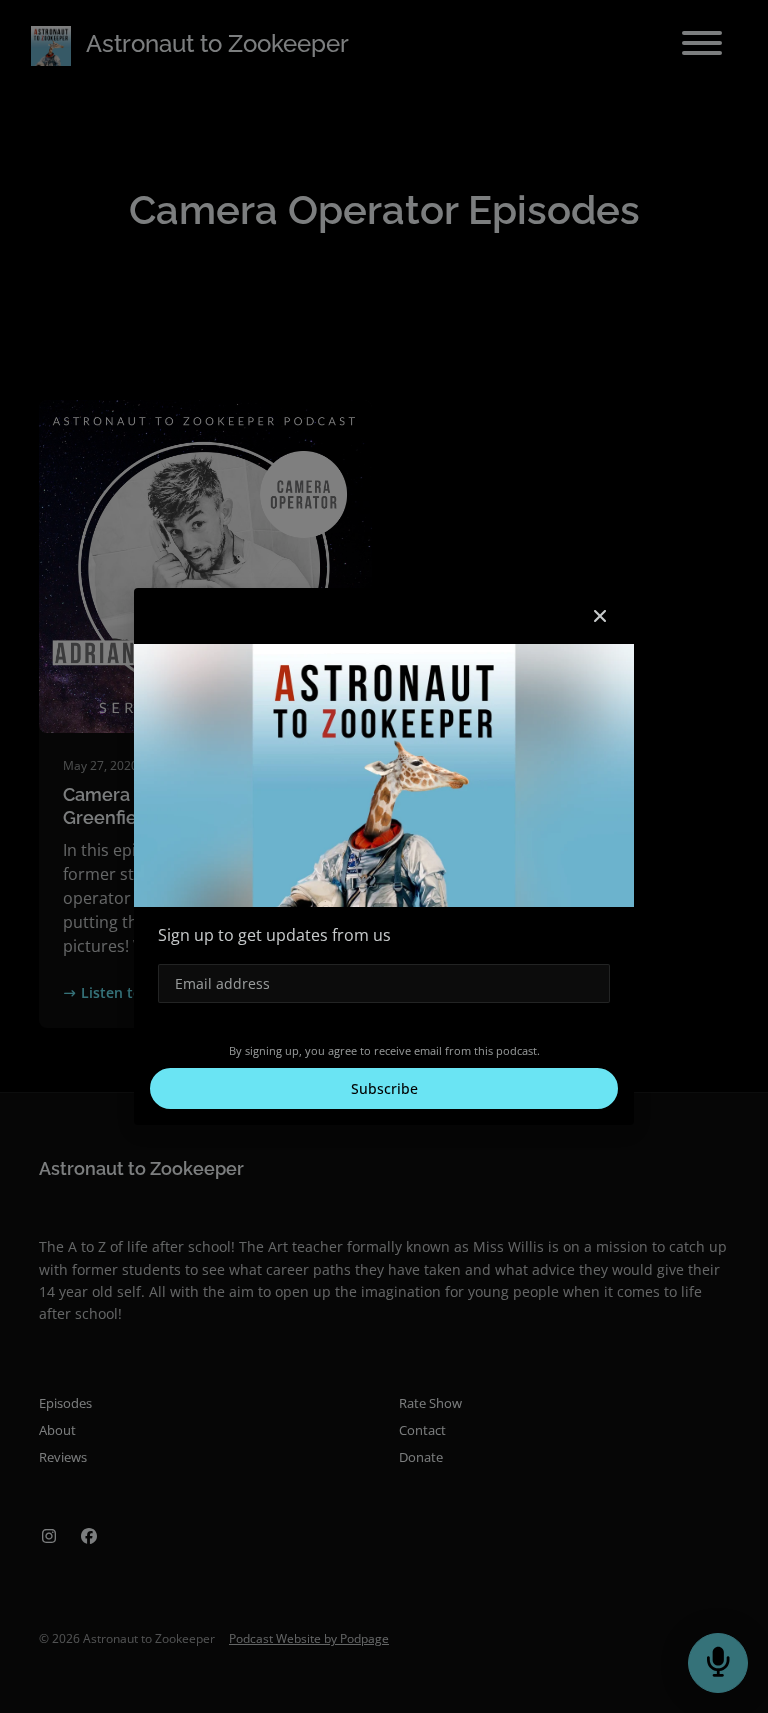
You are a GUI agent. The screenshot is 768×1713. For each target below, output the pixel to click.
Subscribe (384, 1088)
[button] (600, 616)
